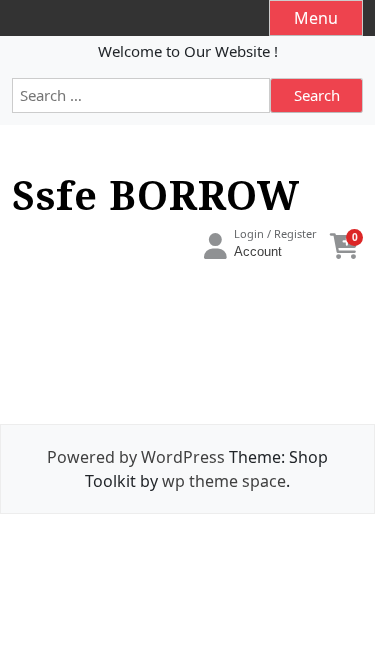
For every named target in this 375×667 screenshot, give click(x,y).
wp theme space (224, 481)
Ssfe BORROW (156, 195)
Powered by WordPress (136, 457)
